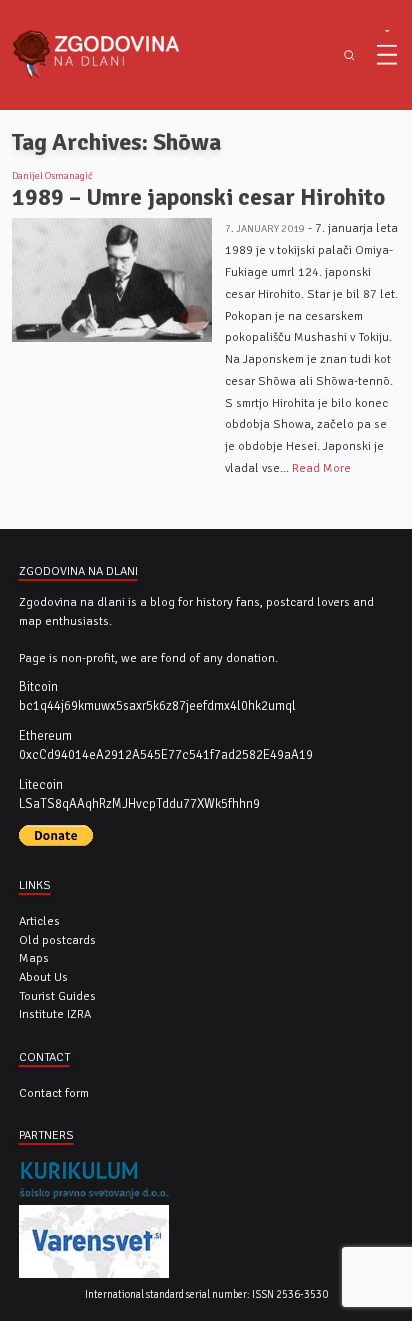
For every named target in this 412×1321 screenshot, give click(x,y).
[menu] (387, 55)
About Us (43, 977)
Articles (39, 921)
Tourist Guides (57, 996)
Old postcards (57, 940)
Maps (34, 958)
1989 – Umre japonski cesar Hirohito (198, 197)
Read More (321, 468)
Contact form (54, 1093)
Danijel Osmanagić (52, 176)
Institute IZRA (55, 1014)
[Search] (349, 55)
